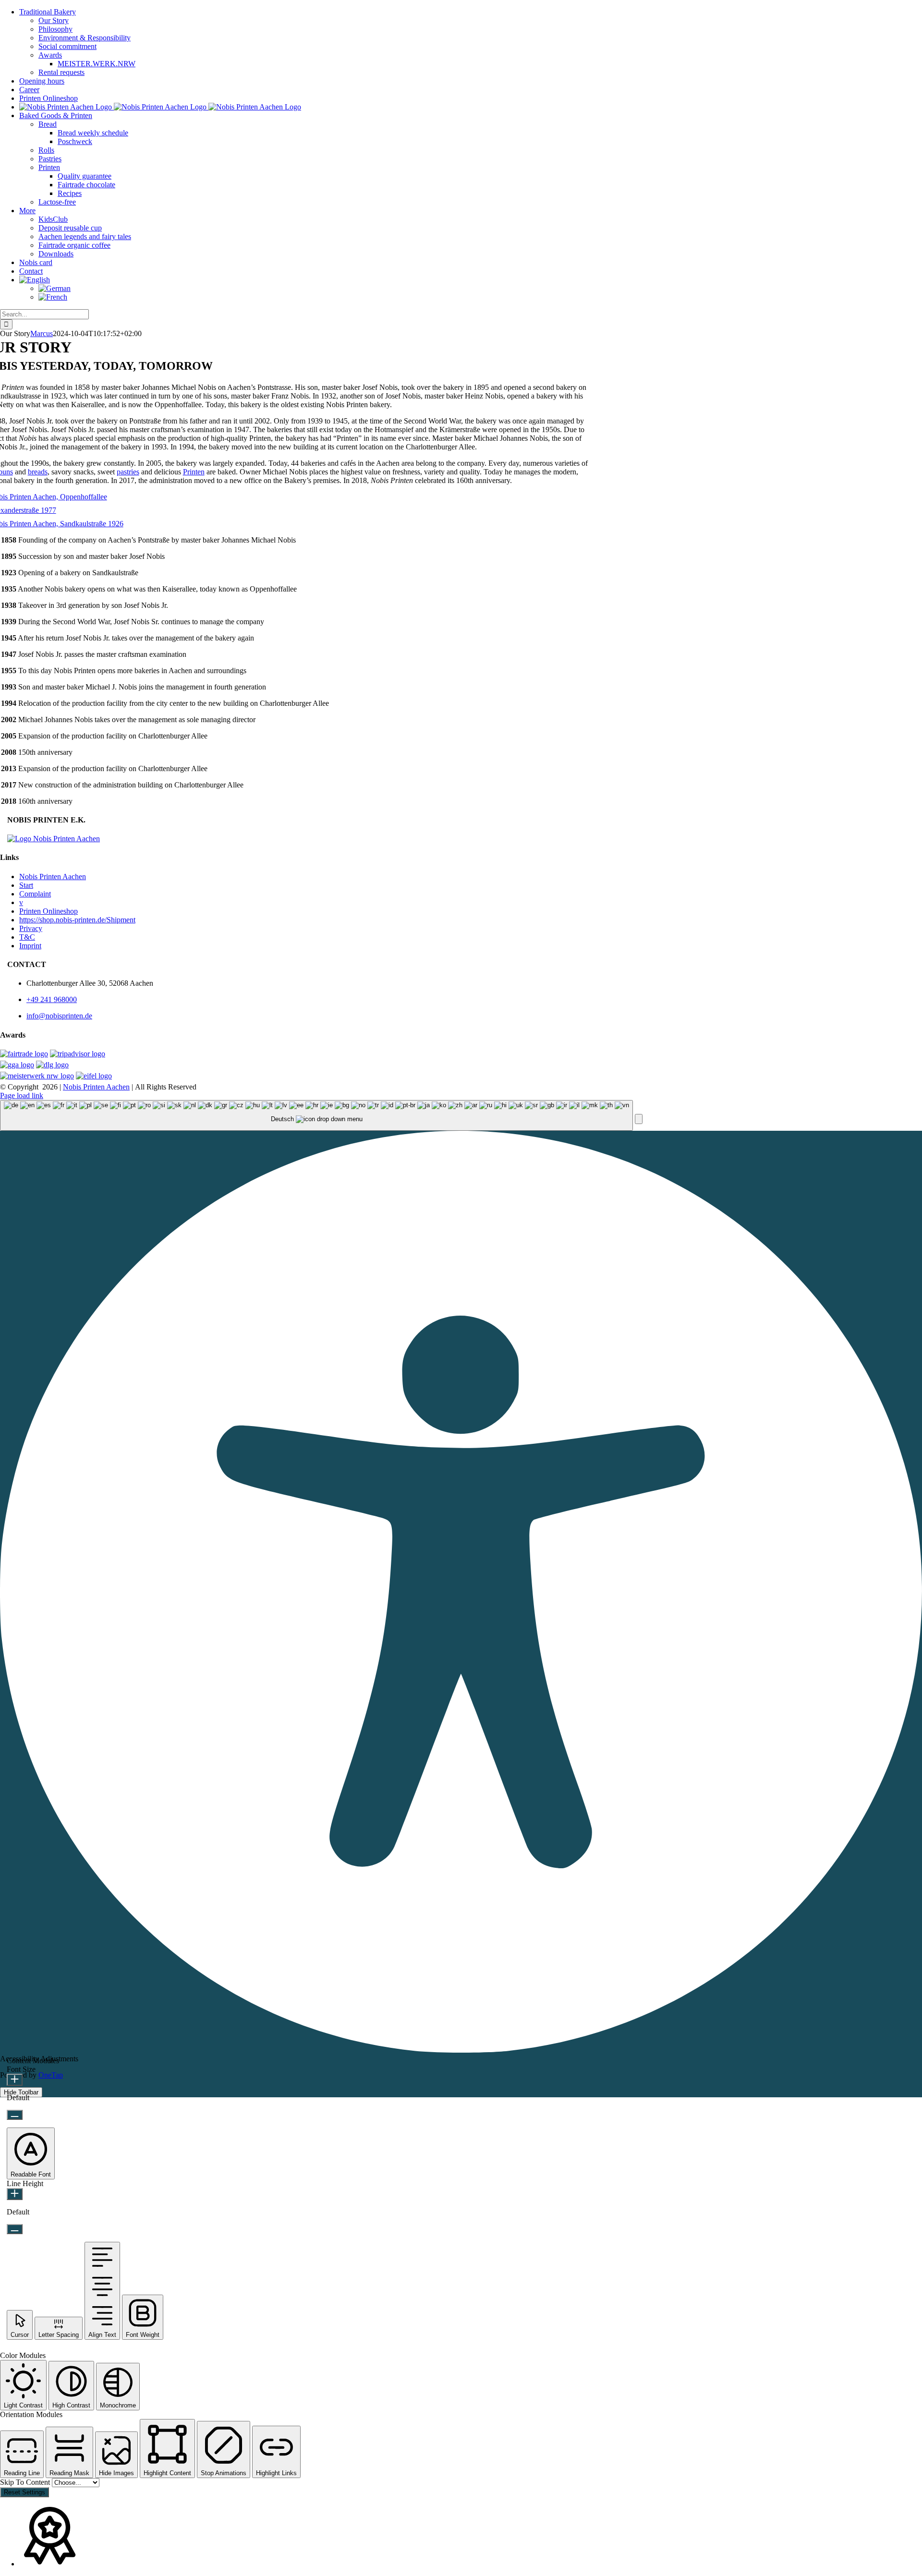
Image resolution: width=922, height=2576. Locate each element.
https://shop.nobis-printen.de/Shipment (77, 920)
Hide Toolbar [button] (21, 2092)
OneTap (51, 2075)
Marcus (42, 333)
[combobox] (316, 1116)
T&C (27, 937)
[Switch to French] (53, 297)
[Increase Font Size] (15, 2080)
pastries (128, 472)
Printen (194, 472)
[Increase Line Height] (15, 2194)
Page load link (22, 1095)
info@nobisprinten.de (59, 1016)
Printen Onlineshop (49, 911)
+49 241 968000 (52, 999)
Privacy (31, 928)
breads (38, 472)
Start (26, 885)
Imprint (30, 946)
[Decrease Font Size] (15, 2115)
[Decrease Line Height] (15, 2229)
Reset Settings (24, 2492)
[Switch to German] (55, 288)
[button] (639, 1119)
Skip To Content (26, 2482)
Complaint (35, 894)
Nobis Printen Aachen (53, 877)
